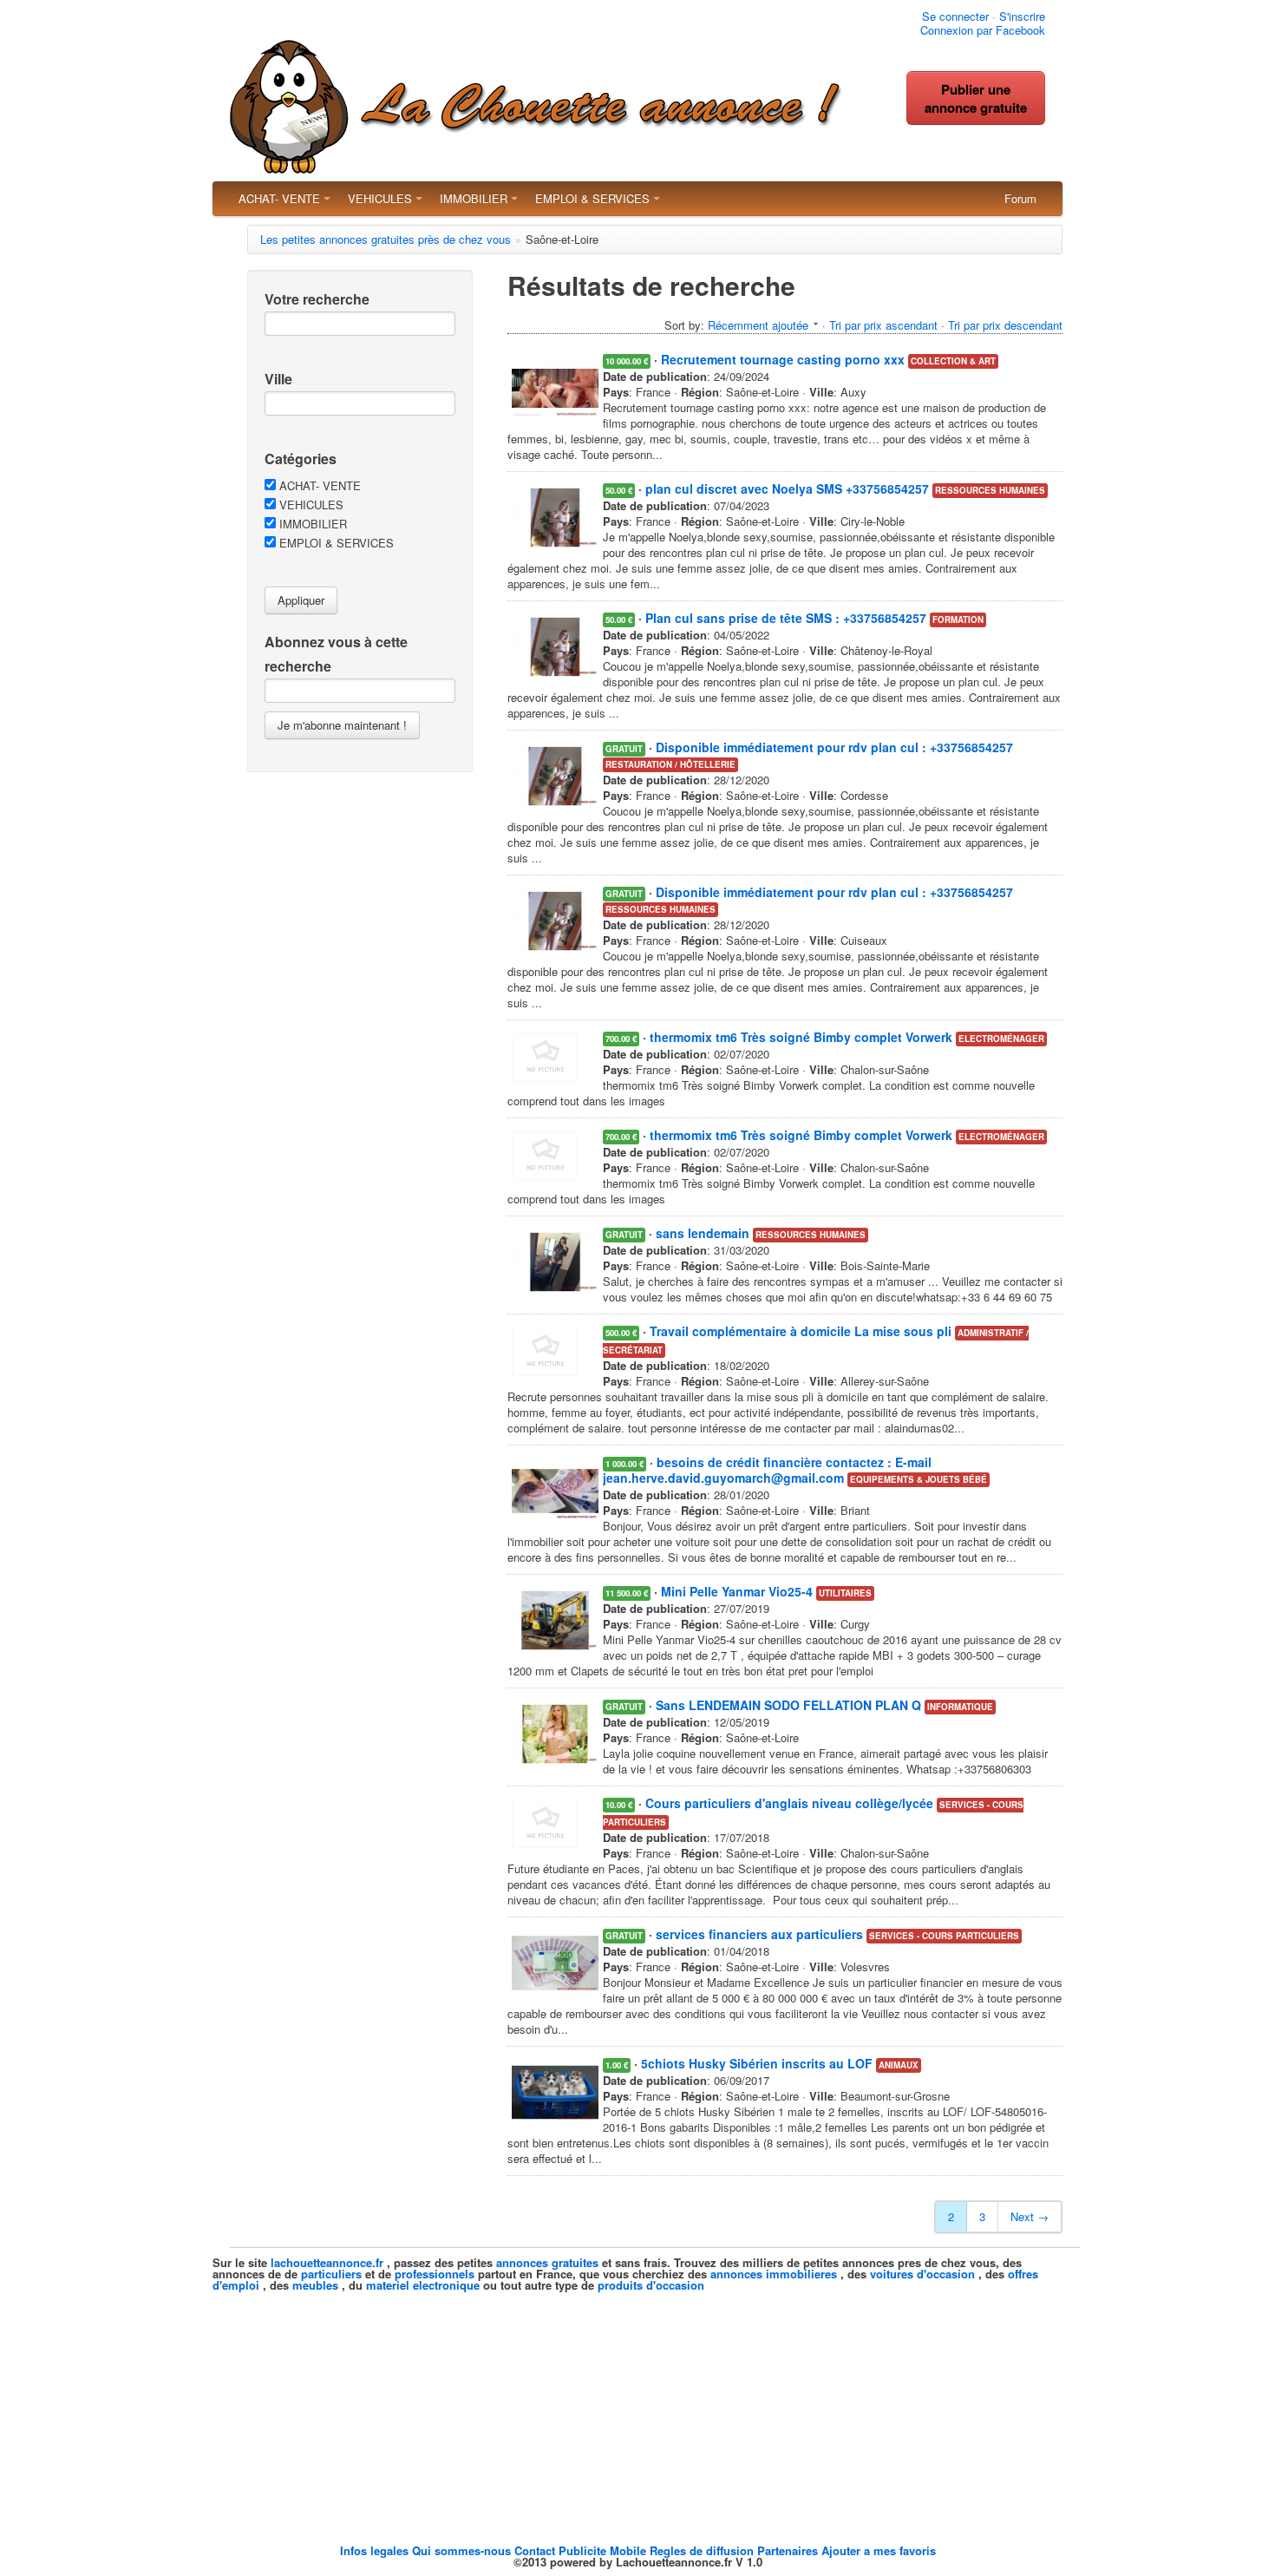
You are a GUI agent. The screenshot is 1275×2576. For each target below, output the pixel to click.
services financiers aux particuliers (759, 1934)
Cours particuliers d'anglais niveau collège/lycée (789, 1803)
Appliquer (301, 600)
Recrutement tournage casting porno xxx (783, 359)
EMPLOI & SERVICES (592, 198)
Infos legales (376, 2550)
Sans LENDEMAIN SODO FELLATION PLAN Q (788, 1705)
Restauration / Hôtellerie (670, 764)
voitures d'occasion (922, 2274)
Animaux (899, 2065)
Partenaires (789, 2550)
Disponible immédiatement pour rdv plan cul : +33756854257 (834, 747)
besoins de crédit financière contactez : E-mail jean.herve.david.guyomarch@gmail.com (767, 1470)
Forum (1020, 198)
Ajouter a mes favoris (879, 2550)
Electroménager (1001, 1039)
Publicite (584, 2550)
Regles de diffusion (703, 2550)
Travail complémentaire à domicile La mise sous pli (801, 1331)
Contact (536, 2550)
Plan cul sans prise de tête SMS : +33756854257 (786, 618)
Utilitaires (845, 1593)
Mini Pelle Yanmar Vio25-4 (737, 1591)
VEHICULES (380, 198)
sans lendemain (703, 1233)
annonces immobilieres (774, 2274)
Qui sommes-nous (463, 2550)
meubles (315, 2285)
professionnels (435, 2274)
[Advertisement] (637, 2412)
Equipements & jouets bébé (919, 1479)
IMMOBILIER (474, 198)
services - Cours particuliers (944, 1936)
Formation (958, 619)
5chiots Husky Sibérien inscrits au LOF (757, 2063)
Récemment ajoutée (758, 325)
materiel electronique (423, 2285)
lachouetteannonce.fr (327, 2262)
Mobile (630, 2550)
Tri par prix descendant (1005, 325)
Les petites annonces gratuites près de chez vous (386, 239)
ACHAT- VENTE (279, 198)
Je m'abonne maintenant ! (342, 725)
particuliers (331, 2274)
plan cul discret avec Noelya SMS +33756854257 (787, 488)
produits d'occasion (651, 2285)
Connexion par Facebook (983, 30)
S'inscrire (1022, 16)
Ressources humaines (990, 490)
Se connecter (955, 16)
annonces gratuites (547, 2262)
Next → (1030, 2216)
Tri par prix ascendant (883, 325)
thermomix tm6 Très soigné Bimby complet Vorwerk (801, 1037)
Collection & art (953, 361)
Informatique (960, 1707)
